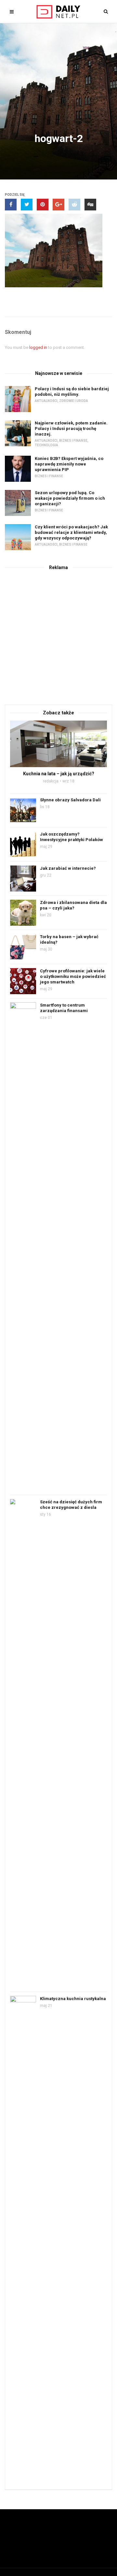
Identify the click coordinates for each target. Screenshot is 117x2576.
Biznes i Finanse (73, 441)
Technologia (46, 445)
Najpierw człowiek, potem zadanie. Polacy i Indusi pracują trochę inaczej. (71, 429)
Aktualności (46, 401)
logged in (38, 347)
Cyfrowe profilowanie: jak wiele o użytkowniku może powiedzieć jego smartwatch (73, 976)
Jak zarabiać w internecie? (68, 868)
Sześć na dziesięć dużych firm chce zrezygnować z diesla (71, 1505)
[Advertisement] (58, 636)
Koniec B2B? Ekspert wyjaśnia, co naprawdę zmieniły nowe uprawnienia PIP (69, 464)
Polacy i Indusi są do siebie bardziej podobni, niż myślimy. (72, 392)
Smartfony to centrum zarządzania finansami (64, 1008)
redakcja (51, 781)
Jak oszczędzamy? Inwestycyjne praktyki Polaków (71, 837)
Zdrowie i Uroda (74, 401)
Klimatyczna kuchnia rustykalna (73, 1999)
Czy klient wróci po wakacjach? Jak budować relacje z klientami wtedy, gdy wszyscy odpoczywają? (71, 532)
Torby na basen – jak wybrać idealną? (69, 939)
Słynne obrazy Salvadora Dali (70, 800)
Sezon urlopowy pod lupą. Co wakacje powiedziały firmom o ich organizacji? (70, 498)
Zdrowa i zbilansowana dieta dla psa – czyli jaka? (73, 905)
